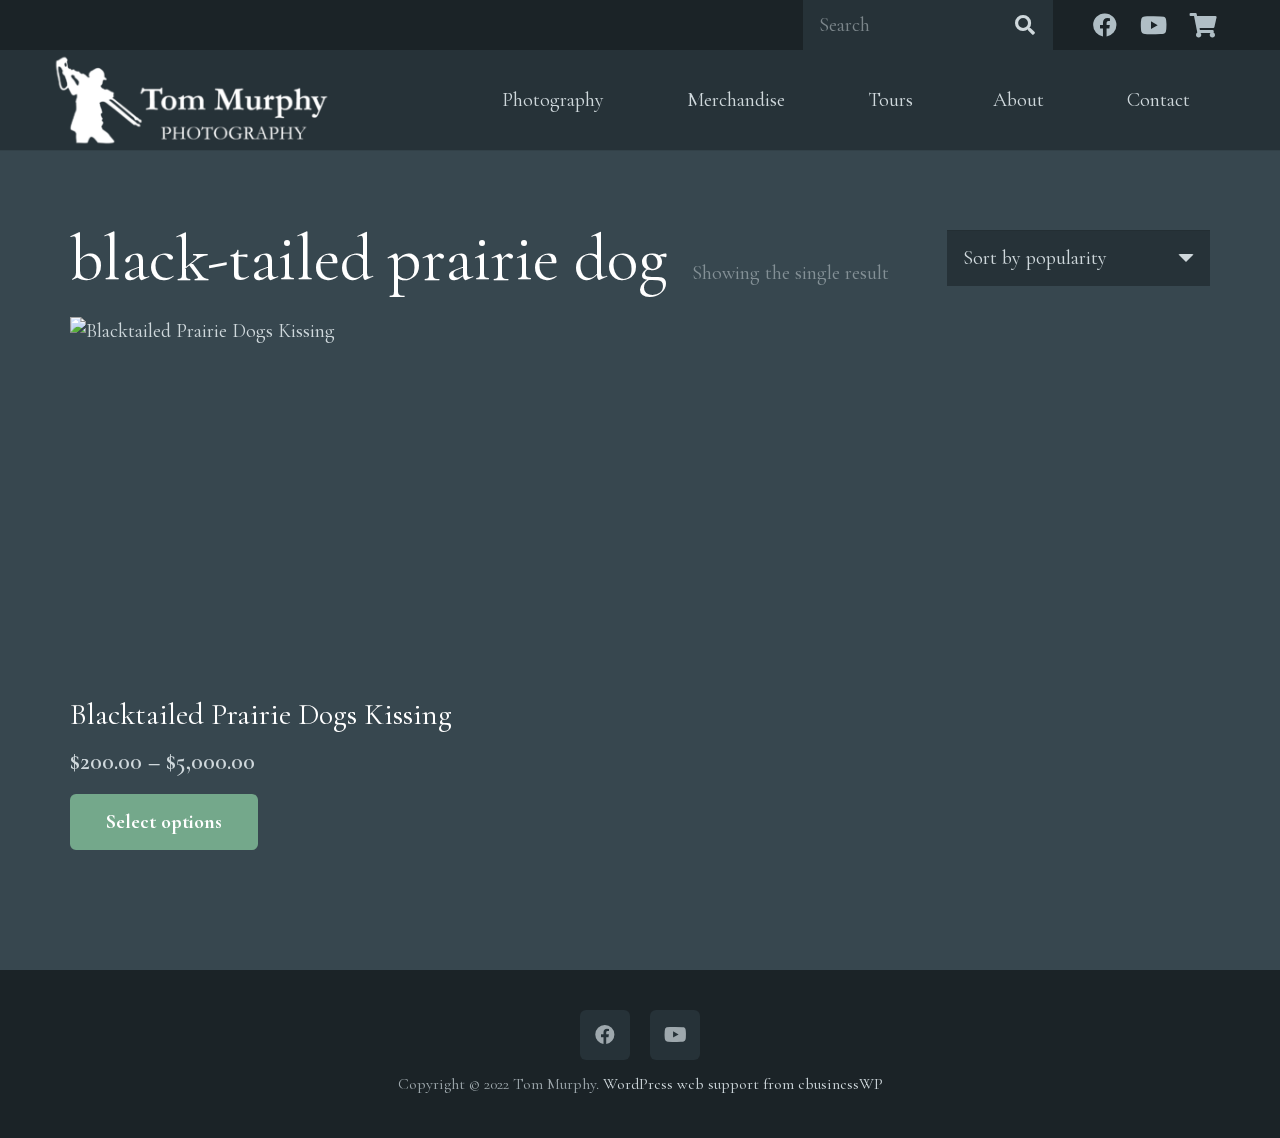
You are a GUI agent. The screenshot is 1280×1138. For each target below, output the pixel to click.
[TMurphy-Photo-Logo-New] (191, 100)
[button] (619, 100)
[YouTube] (1153, 25)
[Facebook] (1105, 25)
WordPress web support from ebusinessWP (743, 1084)
